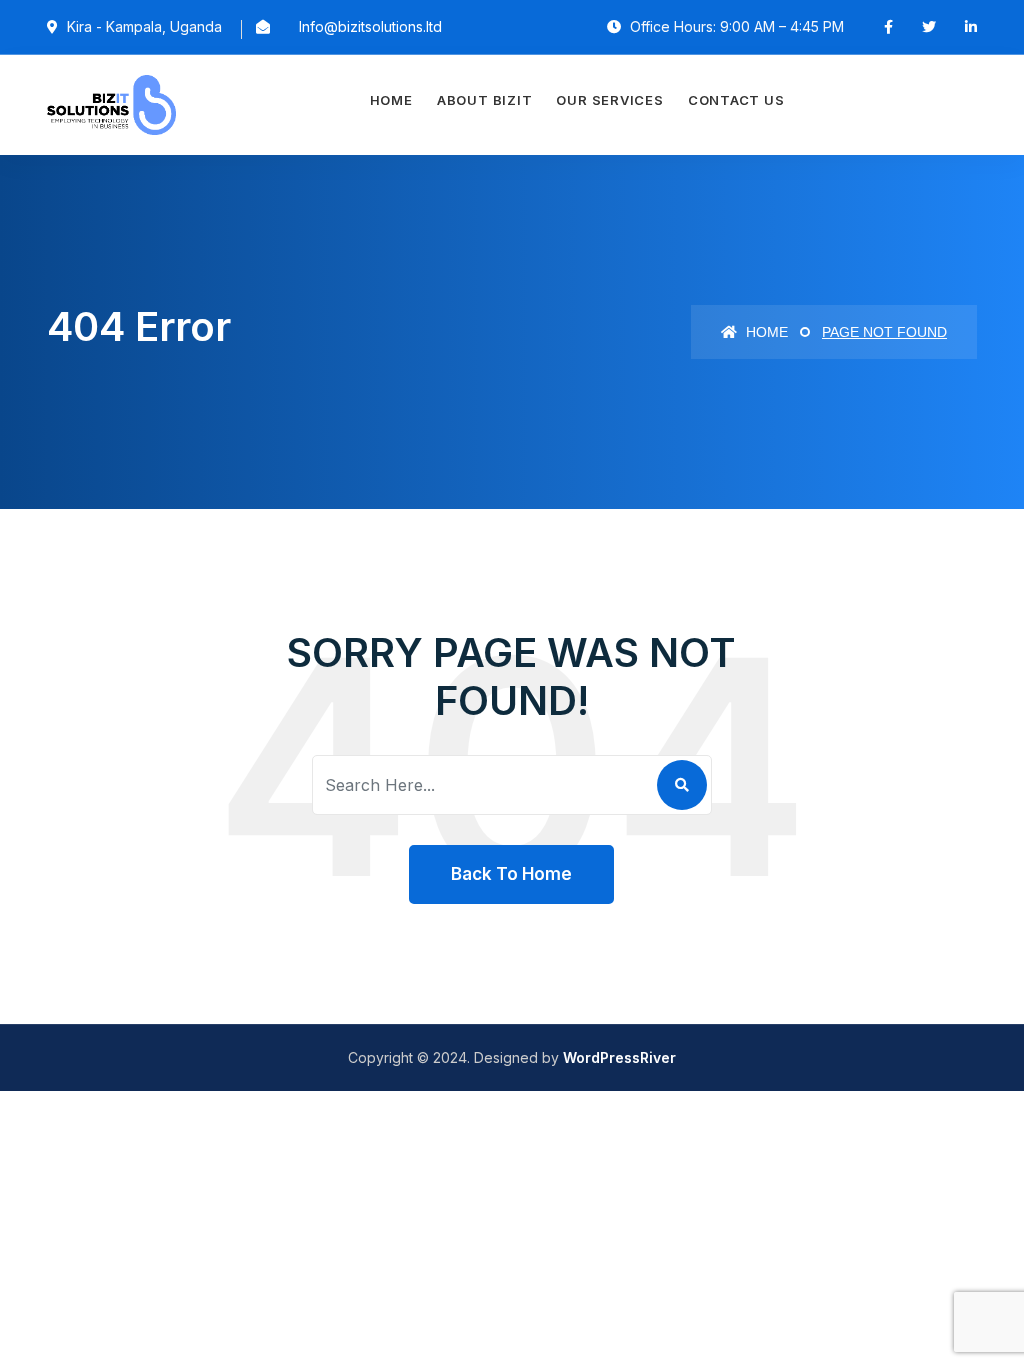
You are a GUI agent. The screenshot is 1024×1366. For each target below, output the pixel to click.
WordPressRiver (619, 1057)
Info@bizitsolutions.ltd (370, 26)
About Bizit (485, 100)
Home (391, 100)
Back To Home (511, 874)
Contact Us (736, 100)
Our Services (609, 100)
